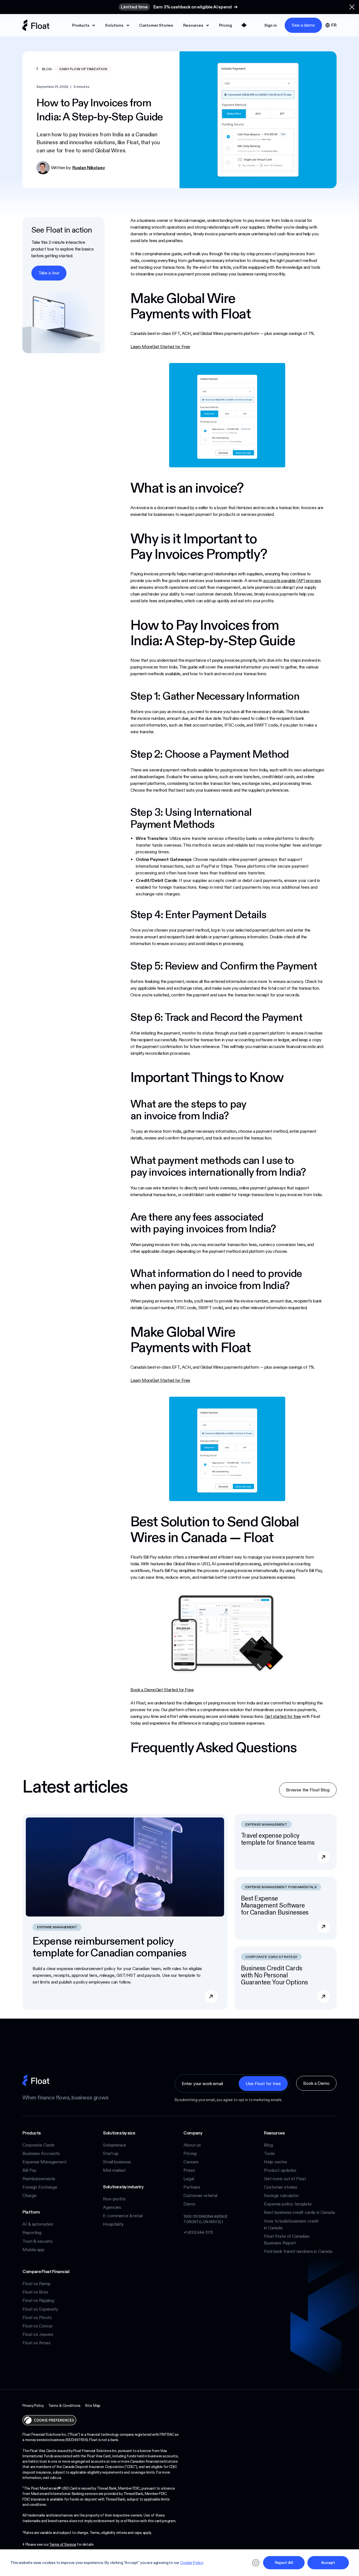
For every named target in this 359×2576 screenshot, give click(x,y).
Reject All (284, 2563)
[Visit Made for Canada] (244, 25)
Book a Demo (143, 1690)
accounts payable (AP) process (292, 581)
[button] (352, 7)
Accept (328, 2563)
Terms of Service (63, 2544)
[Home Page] (36, 25)
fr (334, 25)
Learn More (141, 347)
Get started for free (283, 1716)
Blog (46, 69)
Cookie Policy (192, 2563)
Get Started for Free (171, 347)
